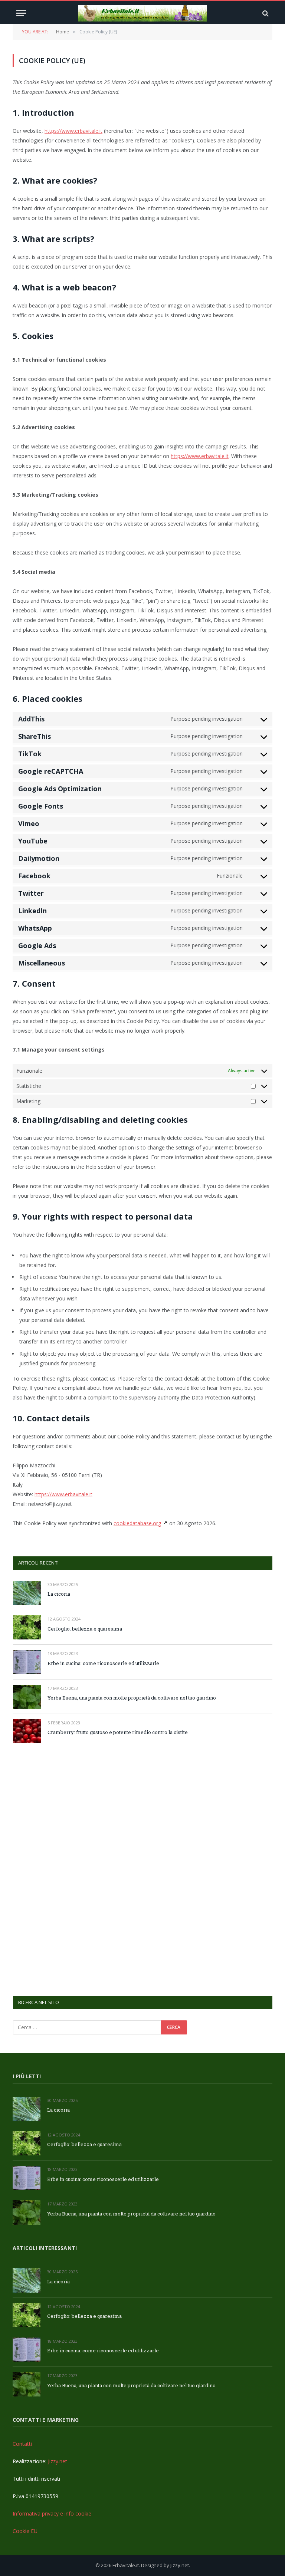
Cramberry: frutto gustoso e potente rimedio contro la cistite (118, 1732)
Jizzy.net (58, 2461)
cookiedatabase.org (137, 1523)
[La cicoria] (27, 1593)
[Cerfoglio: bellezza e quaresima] (27, 1627)
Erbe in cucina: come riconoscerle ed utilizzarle (103, 1663)
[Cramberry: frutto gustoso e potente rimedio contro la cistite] (27, 1731)
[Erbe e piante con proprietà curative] (143, 13)
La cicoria (59, 1594)
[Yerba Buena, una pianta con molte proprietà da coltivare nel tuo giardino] (27, 1697)
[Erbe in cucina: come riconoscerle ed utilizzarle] (27, 1662)
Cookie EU (25, 2531)
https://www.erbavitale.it (73, 131)
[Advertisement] (69, 1869)
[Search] (265, 13)
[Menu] (21, 13)
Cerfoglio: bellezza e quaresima (85, 1629)
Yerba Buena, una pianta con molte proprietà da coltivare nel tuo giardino (132, 1698)
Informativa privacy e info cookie (52, 2514)
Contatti (22, 2444)
